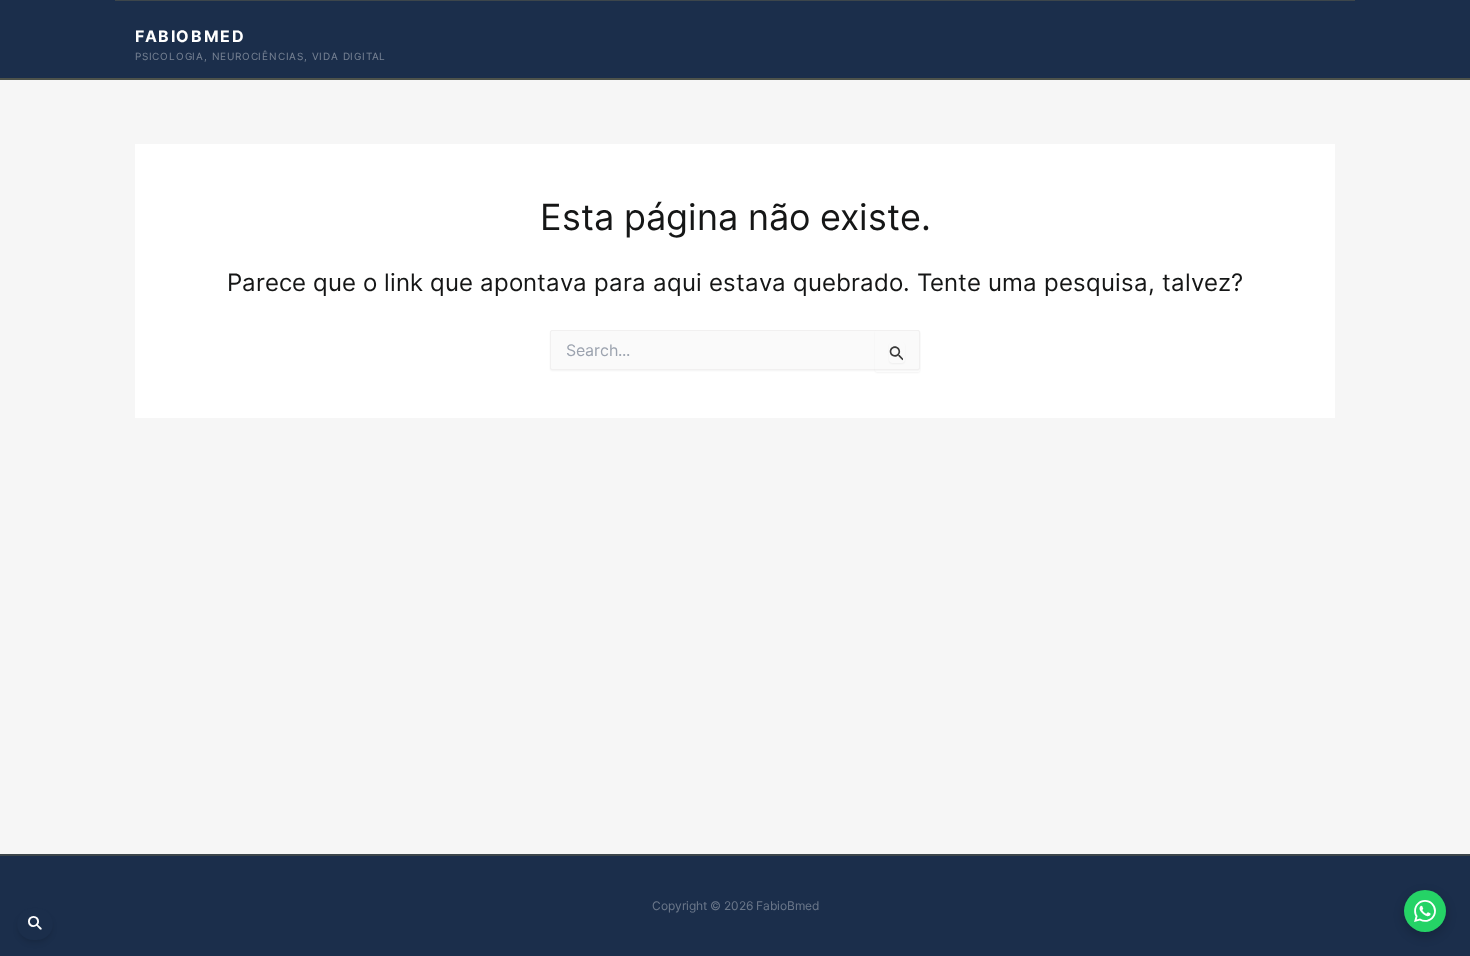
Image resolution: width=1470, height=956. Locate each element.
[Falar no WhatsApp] (1425, 911)
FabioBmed (190, 36)
